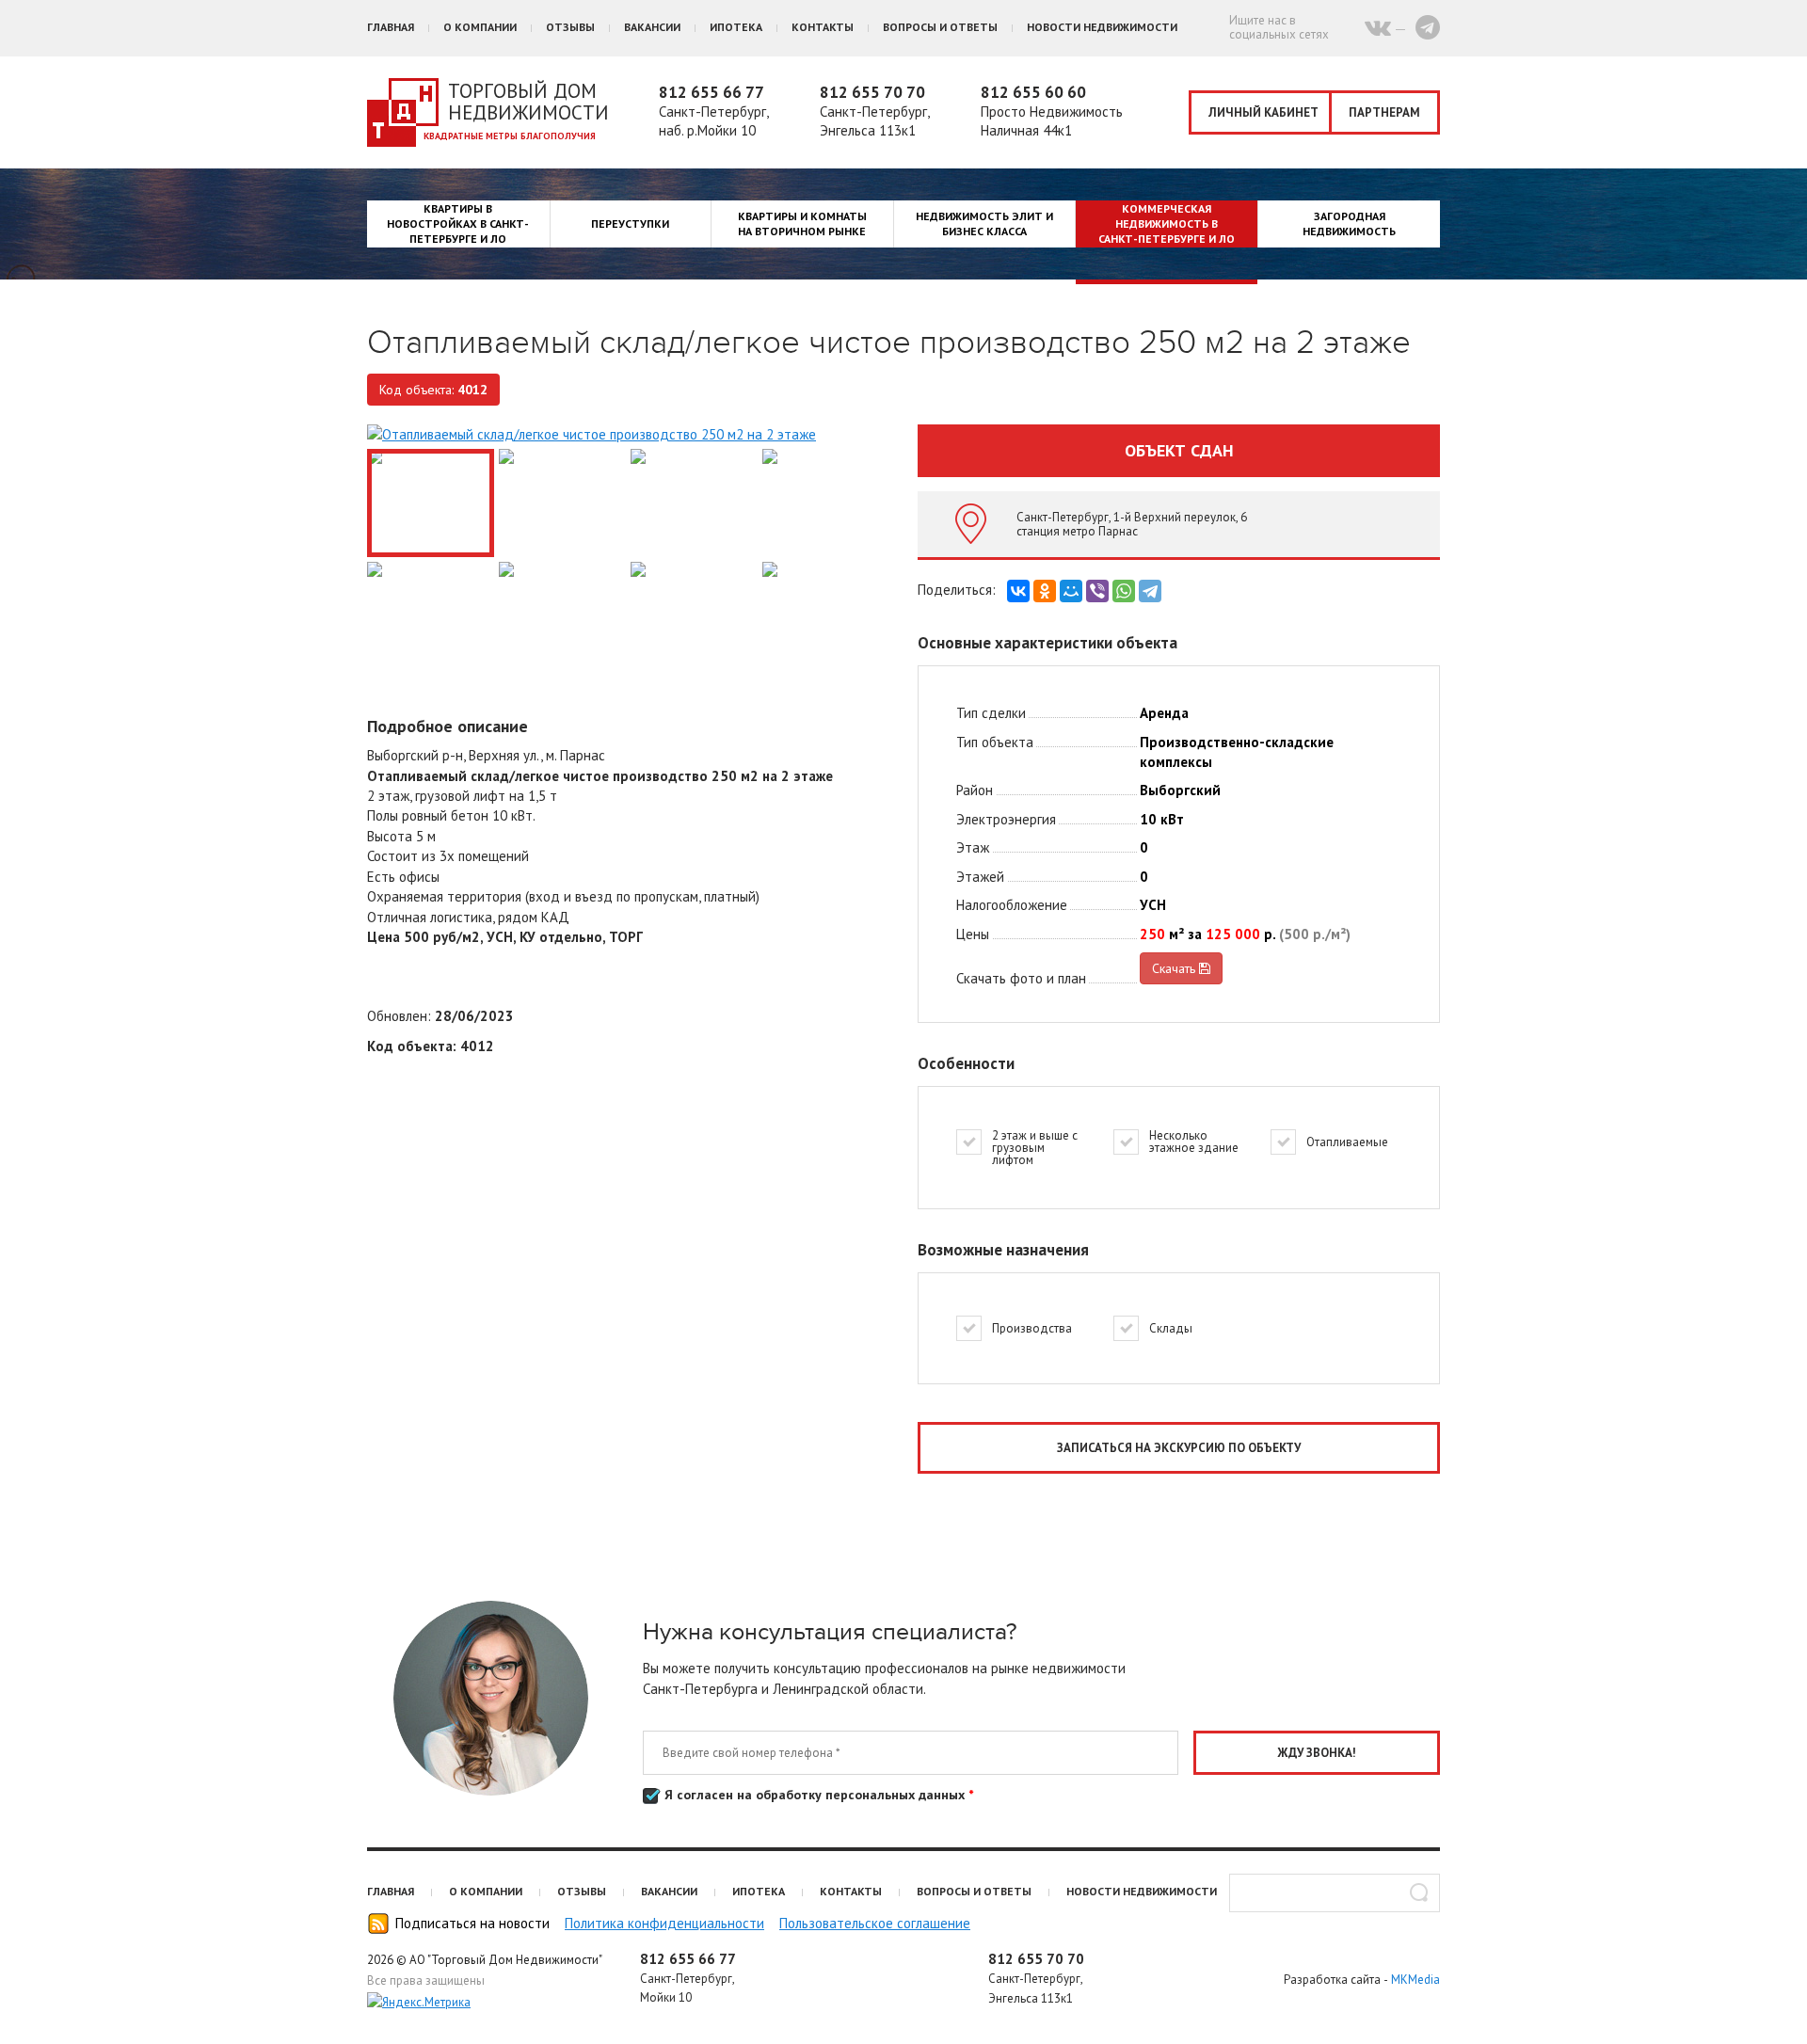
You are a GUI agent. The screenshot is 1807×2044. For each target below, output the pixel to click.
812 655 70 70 (872, 92)
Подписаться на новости (472, 1923)
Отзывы (570, 27)
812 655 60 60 (1033, 92)
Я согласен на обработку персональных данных (817, 1795)
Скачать (1175, 968)
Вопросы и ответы (940, 27)
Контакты (823, 27)
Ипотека (736, 27)
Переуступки (630, 224)
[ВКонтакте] (1018, 591)
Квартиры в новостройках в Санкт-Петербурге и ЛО (458, 224)
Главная (391, 27)
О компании (480, 27)
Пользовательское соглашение (875, 1923)
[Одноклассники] (1045, 591)
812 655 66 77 (712, 92)
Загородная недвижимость (1349, 224)
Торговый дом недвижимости (528, 102)
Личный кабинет (1263, 112)
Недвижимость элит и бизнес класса (984, 224)
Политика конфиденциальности (664, 1923)
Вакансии (652, 27)
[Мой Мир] (1071, 591)
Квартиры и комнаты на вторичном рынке (802, 224)
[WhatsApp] (1124, 591)
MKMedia (1415, 1980)
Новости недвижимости (1102, 27)
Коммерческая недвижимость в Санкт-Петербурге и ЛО (1167, 224)
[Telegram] (1150, 591)
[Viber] (1097, 591)
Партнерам (1384, 112)
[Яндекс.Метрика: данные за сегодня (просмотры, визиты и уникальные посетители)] (419, 2003)
